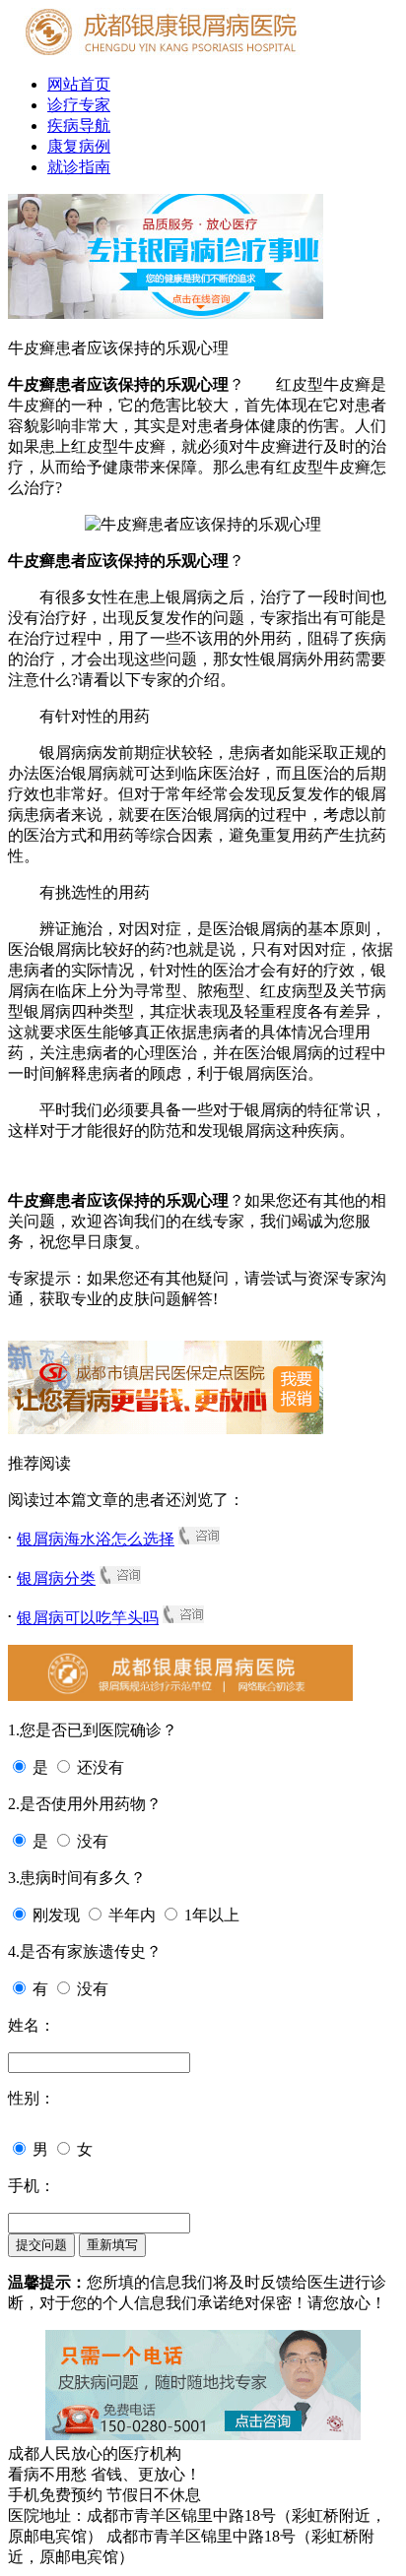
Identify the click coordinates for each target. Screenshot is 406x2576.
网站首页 (79, 84)
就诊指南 (79, 167)
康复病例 (79, 146)
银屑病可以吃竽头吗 (88, 1618)
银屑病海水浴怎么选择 (96, 1539)
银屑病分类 (56, 1578)
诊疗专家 (79, 105)
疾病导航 (79, 126)
